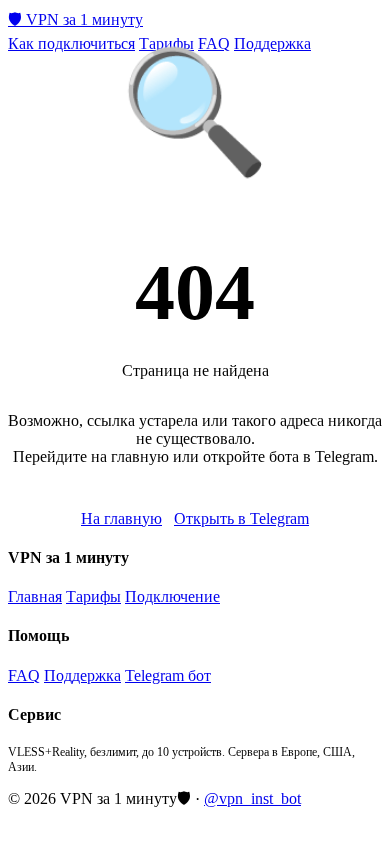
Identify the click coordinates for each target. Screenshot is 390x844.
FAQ (214, 43)
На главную (121, 518)
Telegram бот (168, 675)
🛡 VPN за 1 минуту (75, 19)
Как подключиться (71, 43)
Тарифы (166, 43)
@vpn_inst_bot (252, 798)
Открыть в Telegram (241, 518)
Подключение (172, 596)
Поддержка (272, 43)
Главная (35, 596)
